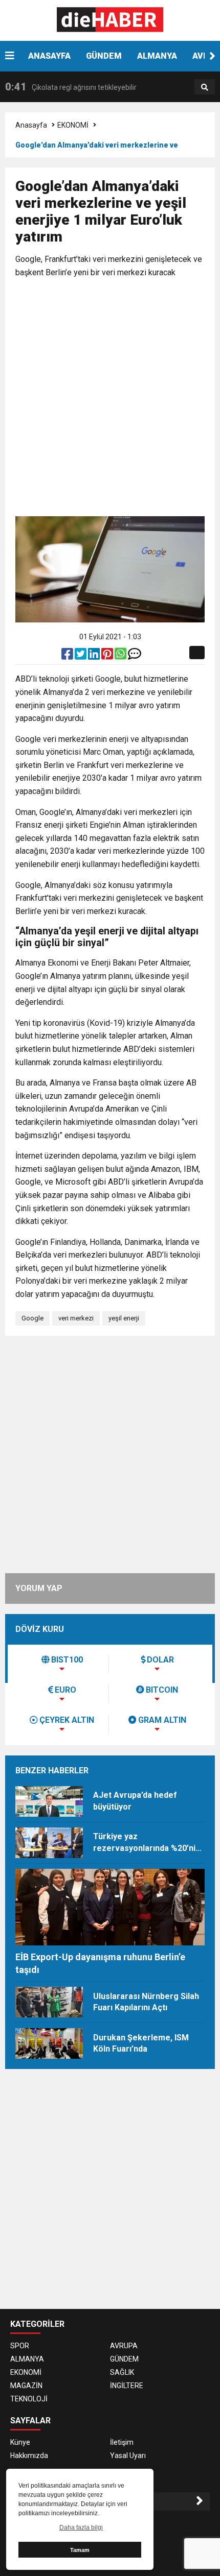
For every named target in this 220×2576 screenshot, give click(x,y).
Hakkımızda (29, 2455)
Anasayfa (31, 125)
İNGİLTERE (127, 2386)
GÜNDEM (104, 56)
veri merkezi (76, 1318)
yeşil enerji (124, 1318)
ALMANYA (157, 56)
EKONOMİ (73, 125)
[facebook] (68, 656)
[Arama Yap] (205, 87)
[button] (212, 56)
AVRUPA (124, 2346)
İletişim (122, 2442)
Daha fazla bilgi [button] (81, 2527)
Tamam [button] (80, 2550)
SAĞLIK (122, 2372)
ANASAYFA (49, 56)
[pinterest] (108, 656)
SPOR (20, 2346)
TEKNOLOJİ (29, 2399)
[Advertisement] (110, 399)
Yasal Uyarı (128, 2455)
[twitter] (81, 656)
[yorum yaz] (135, 656)
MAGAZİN (26, 2386)
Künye (20, 2442)
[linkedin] (95, 656)
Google (32, 1318)
